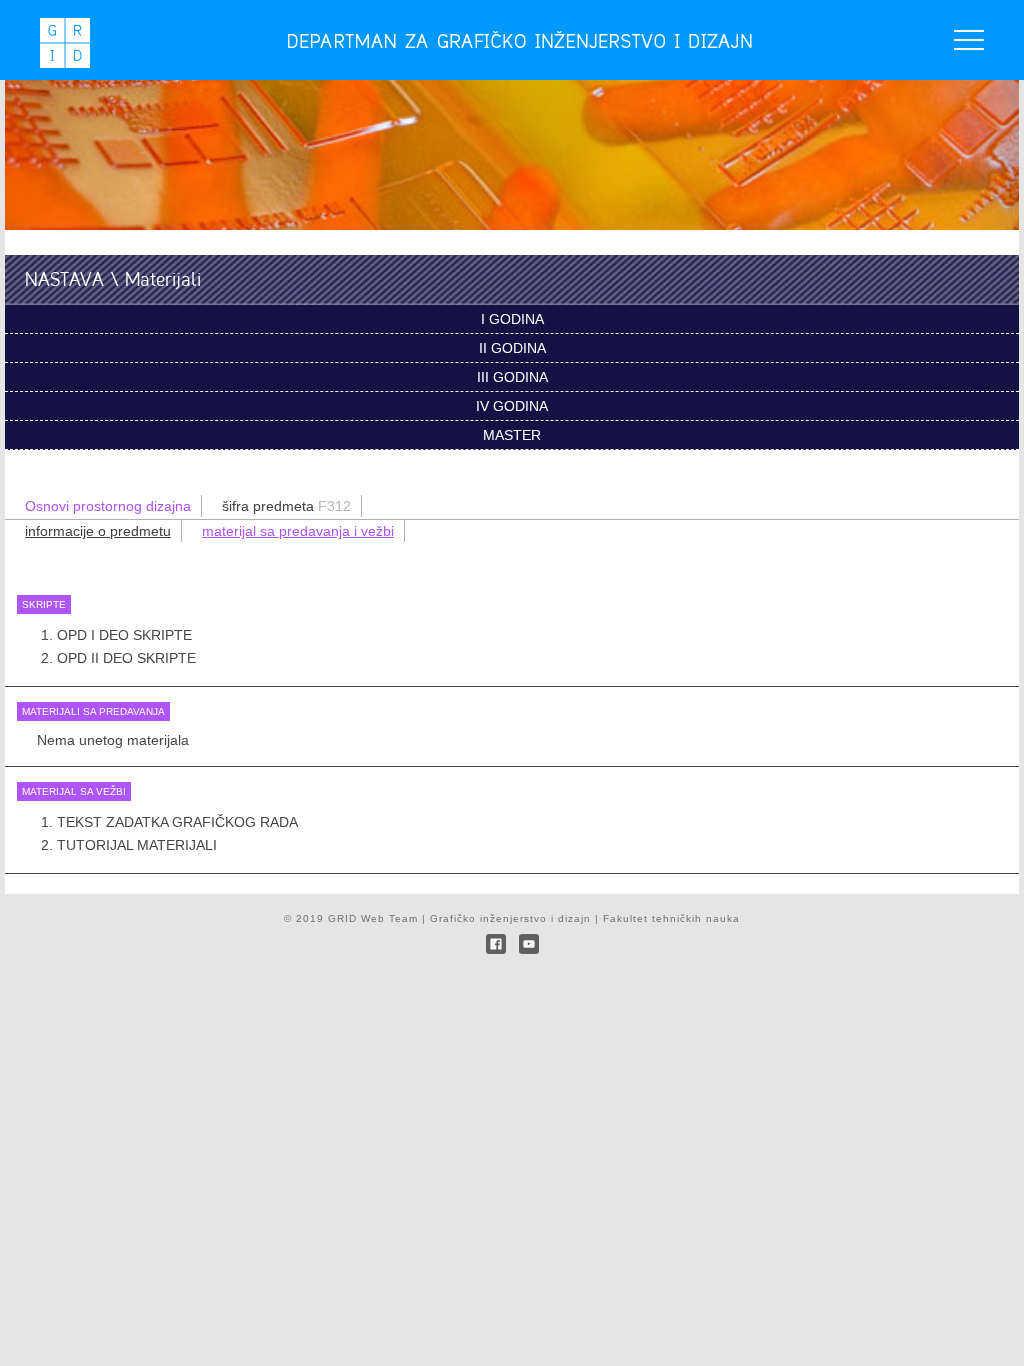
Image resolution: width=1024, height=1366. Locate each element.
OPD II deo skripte (126, 658)
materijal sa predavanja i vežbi (298, 531)
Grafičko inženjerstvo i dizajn (510, 918)
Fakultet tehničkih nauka (671, 918)
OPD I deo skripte (124, 635)
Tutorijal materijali (137, 845)
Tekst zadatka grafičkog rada (177, 822)
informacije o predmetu (98, 531)
